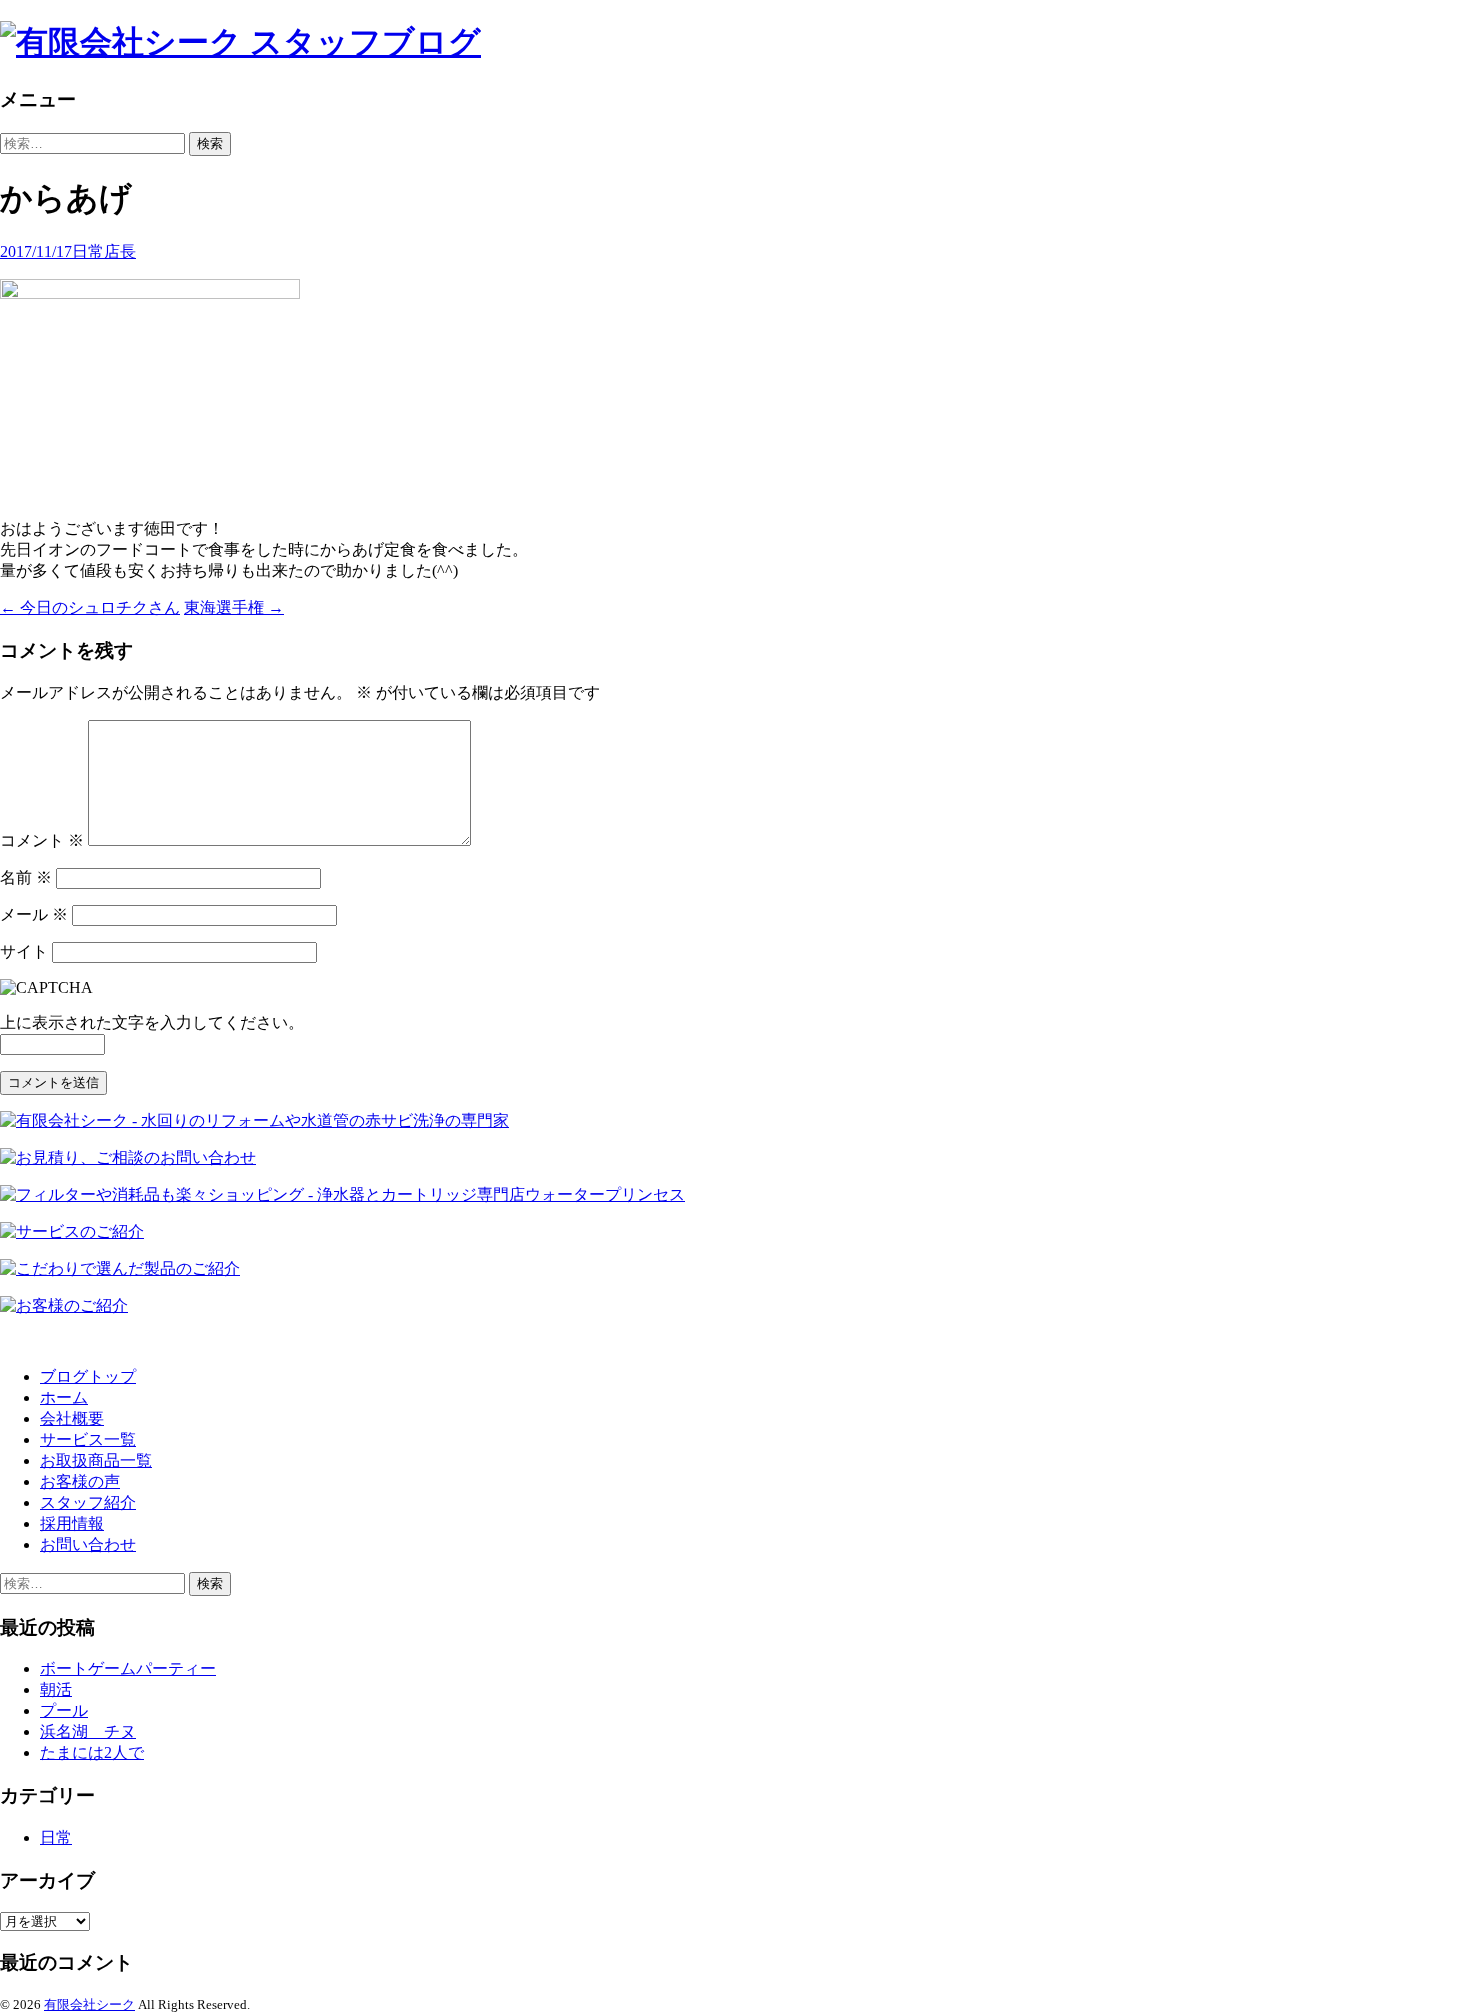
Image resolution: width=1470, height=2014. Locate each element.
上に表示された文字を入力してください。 (152, 1022)
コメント (42, 840)
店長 (120, 251)
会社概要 (72, 1418)
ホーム (64, 1397)
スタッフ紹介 (88, 1502)
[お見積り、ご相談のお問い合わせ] (128, 1157)
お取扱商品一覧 (96, 1460)
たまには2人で (92, 1752)
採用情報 (72, 1523)
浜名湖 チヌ (88, 1731)
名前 (26, 877)
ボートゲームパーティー (128, 1668)
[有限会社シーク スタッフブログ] (735, 43)
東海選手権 (234, 607)
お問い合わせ (88, 1544)
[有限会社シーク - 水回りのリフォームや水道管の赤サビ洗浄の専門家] (254, 1120)
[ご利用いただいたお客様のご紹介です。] (64, 1305)
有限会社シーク (89, 2004)
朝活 (56, 1689)
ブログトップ (88, 1376)
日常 (88, 251)
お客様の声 (80, 1481)
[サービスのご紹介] (72, 1231)
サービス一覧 (88, 1439)
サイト (24, 951)
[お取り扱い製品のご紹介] (120, 1268)
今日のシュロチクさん (90, 607)
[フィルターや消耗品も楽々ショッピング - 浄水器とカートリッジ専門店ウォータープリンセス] (342, 1194)
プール (64, 1710)
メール (34, 914)
